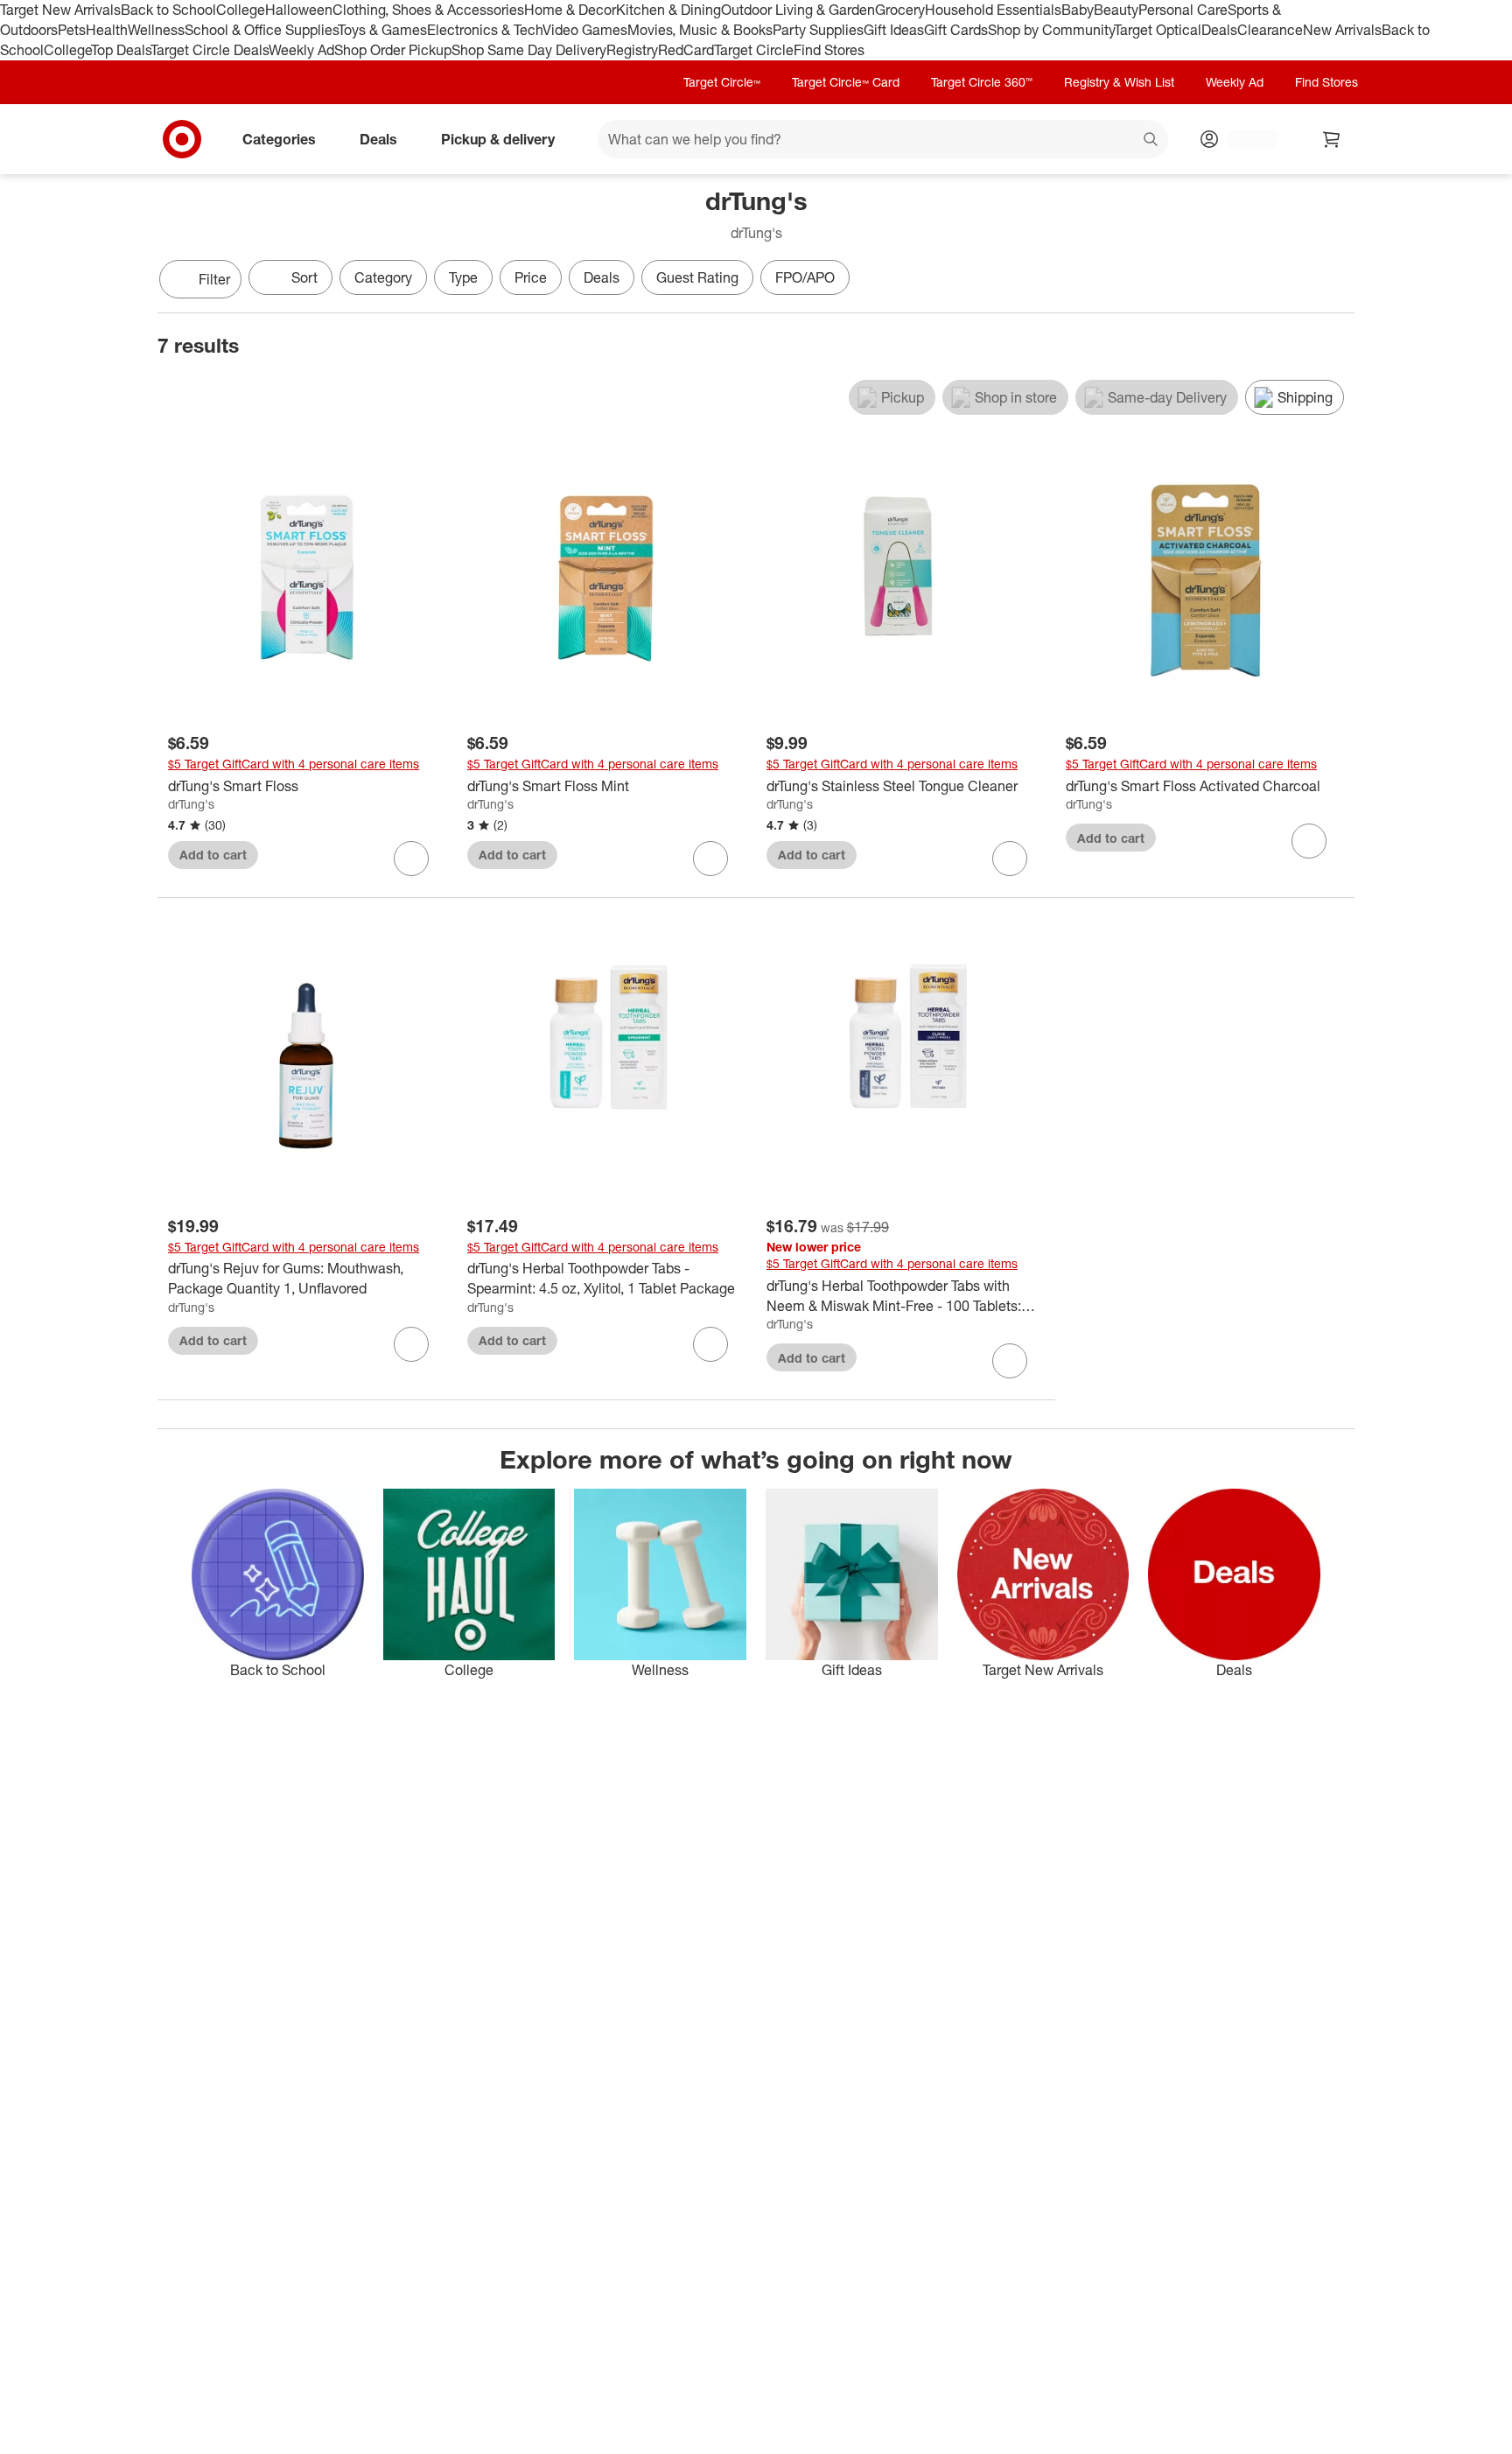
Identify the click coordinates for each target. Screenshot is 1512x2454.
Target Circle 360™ (982, 82)
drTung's (191, 804)
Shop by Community (1051, 30)
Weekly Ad (301, 50)
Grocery (900, 10)
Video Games (585, 30)
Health (107, 30)
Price (531, 277)
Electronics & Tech (485, 30)
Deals (1219, 30)
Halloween (299, 10)
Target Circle (754, 50)
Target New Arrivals (60, 10)
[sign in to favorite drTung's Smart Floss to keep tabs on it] (411, 859)
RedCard (686, 50)
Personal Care (1183, 10)
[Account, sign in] (1244, 139)
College (241, 10)
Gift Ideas (894, 30)
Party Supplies (818, 30)
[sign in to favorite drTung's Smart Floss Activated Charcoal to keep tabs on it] (1309, 841)
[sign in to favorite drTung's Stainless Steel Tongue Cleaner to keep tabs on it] (1010, 859)
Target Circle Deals (210, 50)
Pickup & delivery (498, 138)
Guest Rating (697, 277)
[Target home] (182, 139)
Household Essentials (993, 10)
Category (383, 277)
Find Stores (829, 50)
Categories (279, 138)
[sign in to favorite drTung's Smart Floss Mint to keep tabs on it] (710, 859)
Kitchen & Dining (668, 10)
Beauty (1116, 10)
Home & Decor (570, 10)
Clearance (1270, 30)
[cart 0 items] (1332, 139)
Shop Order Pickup (393, 50)
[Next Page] (1337, 281)
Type (463, 277)
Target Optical (1158, 30)
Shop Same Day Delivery (529, 50)
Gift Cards (956, 30)
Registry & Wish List (1119, 82)
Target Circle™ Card (846, 82)
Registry (632, 50)
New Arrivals (1342, 30)
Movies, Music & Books (700, 30)
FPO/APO (805, 277)
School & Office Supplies (261, 30)
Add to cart (213, 855)
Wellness (156, 30)
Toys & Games (382, 30)
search (1151, 140)
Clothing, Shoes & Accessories (428, 10)
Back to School (168, 10)
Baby (1078, 10)
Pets (72, 30)
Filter (214, 279)
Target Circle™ (722, 82)
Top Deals (121, 50)
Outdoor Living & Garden (798, 10)
